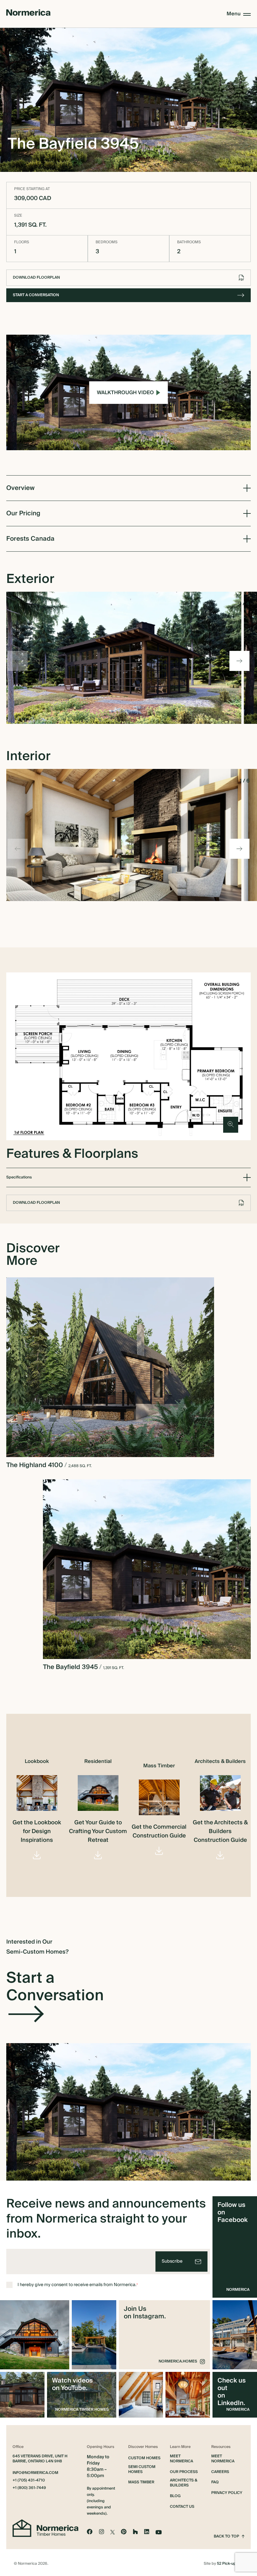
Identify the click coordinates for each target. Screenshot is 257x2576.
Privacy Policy (227, 2493)
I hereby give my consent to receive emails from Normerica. (78, 2285)
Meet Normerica (181, 2459)
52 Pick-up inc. (230, 2564)
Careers (220, 2472)
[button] (239, 661)
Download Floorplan (36, 278)
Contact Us (182, 2507)
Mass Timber (141, 2482)
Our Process (184, 2472)
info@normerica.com (35, 2473)
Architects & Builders (184, 2483)
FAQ (215, 2482)
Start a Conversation (36, 295)
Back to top (226, 2537)
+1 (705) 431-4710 (29, 2481)
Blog (175, 2496)
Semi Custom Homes (142, 2470)
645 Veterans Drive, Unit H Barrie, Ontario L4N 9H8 (40, 2459)
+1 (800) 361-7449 (29, 2488)
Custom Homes (144, 2458)
